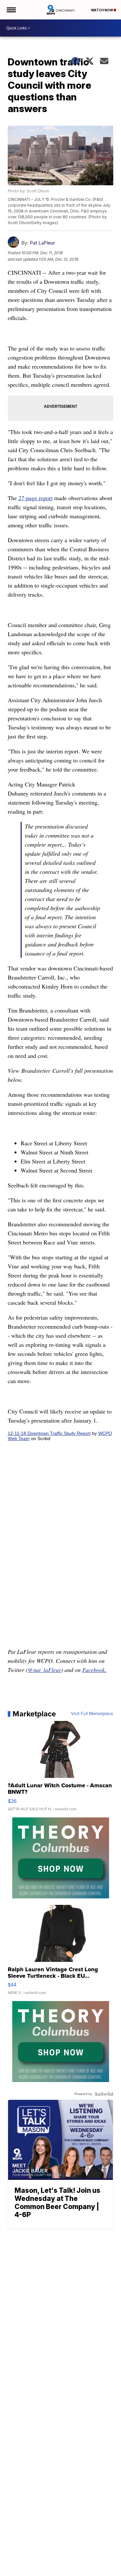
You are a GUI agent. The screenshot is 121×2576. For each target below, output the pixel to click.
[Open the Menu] (11, 10)
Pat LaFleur (42, 243)
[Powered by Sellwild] (104, 2094)
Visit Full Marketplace (92, 1714)
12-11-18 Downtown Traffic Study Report (49, 1433)
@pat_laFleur (44, 1670)
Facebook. (94, 1670)
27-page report (35, 498)
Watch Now (102, 10)
